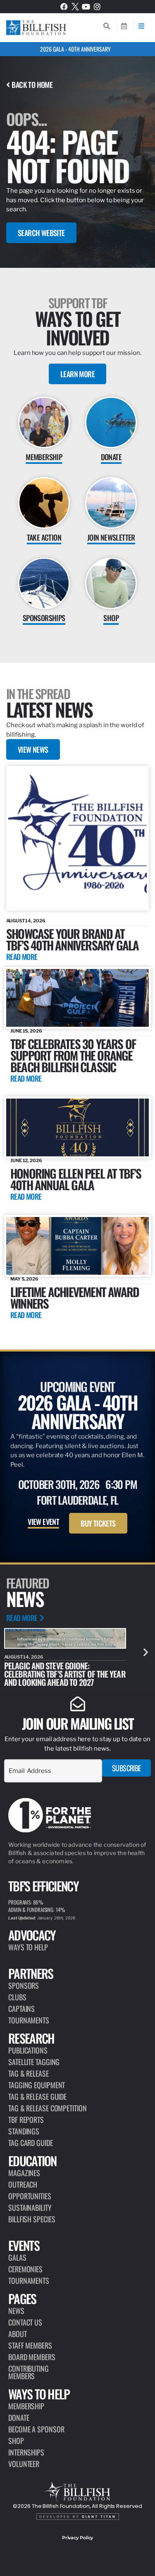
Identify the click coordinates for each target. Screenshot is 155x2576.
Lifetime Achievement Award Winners (75, 1297)
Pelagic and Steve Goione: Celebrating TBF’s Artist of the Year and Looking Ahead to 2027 (65, 1674)
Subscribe (126, 1768)
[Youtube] (86, 7)
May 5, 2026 (24, 1279)
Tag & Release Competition (48, 2108)
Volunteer (24, 2464)
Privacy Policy (78, 2538)
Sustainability (30, 2207)
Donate (19, 2418)
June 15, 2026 (26, 1031)
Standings (24, 2131)
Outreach (23, 2184)
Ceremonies (25, 2269)
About (18, 2334)
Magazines (24, 2173)
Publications (28, 2050)
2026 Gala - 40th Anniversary (75, 49)
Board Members (32, 2357)
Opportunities (30, 2196)
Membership (26, 2406)
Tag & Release (29, 2073)
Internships (26, 2452)
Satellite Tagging (34, 2062)
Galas (17, 2257)
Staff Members (30, 2345)
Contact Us (25, 2322)
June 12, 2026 (26, 1160)
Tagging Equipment (37, 2085)
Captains (21, 2009)
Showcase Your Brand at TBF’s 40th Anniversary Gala (72, 939)
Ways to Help (28, 1947)
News (16, 2311)
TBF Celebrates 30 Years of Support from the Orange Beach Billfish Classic (73, 1055)
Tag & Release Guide (37, 2096)
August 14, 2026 (26, 921)
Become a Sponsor (36, 2429)
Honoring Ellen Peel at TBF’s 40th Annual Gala (76, 1179)
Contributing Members (29, 2372)
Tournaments (29, 2020)
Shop (16, 2441)
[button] (146, 1652)
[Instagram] (97, 7)
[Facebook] (64, 7)
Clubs (17, 1997)
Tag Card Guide (31, 2143)
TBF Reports (26, 2120)
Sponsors (24, 1985)
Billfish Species (32, 2219)
